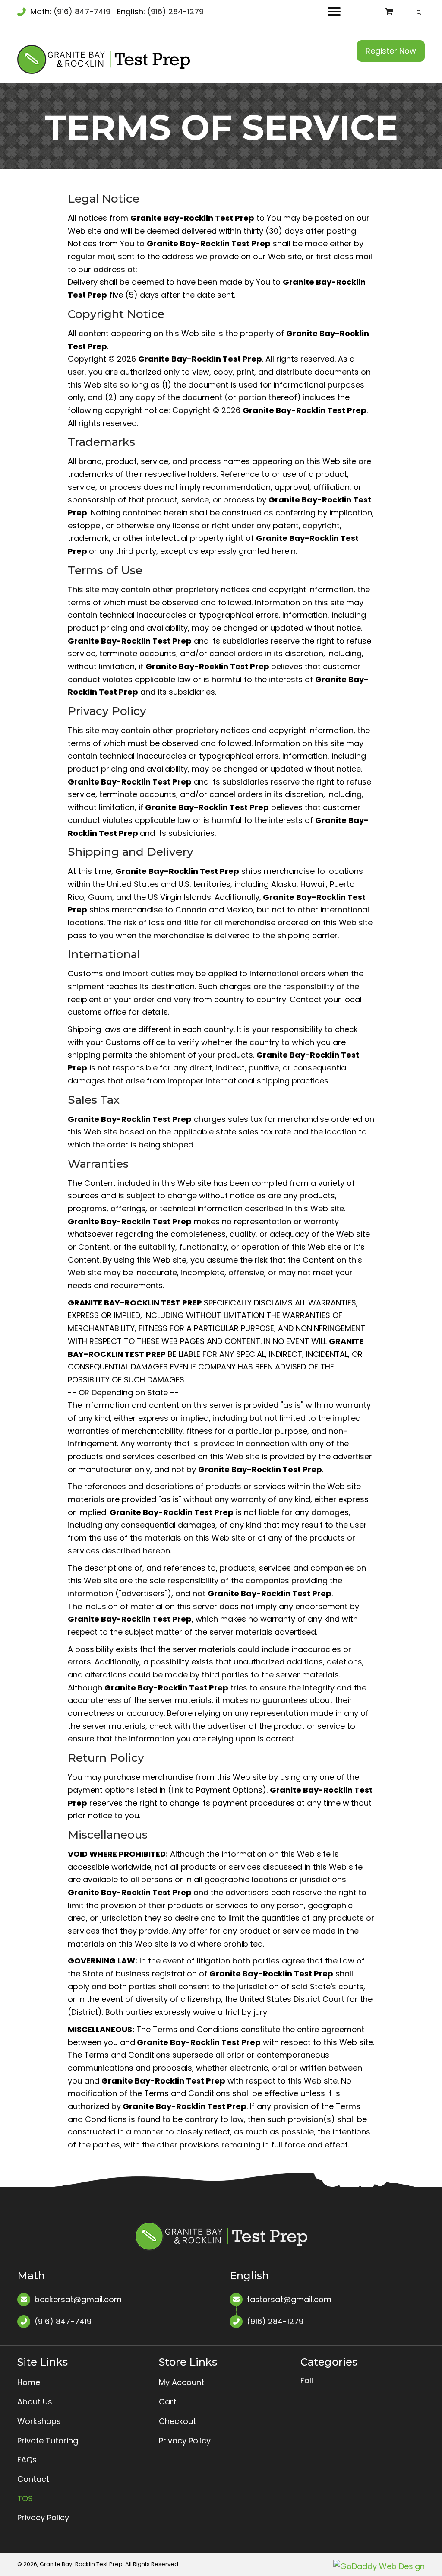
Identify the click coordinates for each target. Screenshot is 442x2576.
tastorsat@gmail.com (289, 2299)
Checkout (177, 2421)
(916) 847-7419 (82, 11)
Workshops (39, 2421)
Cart (167, 2402)
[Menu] (334, 12)
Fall (307, 2381)
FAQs (27, 2460)
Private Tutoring (48, 2441)
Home (29, 2382)
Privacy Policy (43, 2517)
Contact (33, 2479)
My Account (182, 2382)
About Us (35, 2402)
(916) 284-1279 (175, 11)
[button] (391, 51)
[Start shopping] (390, 11)
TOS (25, 2498)
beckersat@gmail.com (78, 2299)
